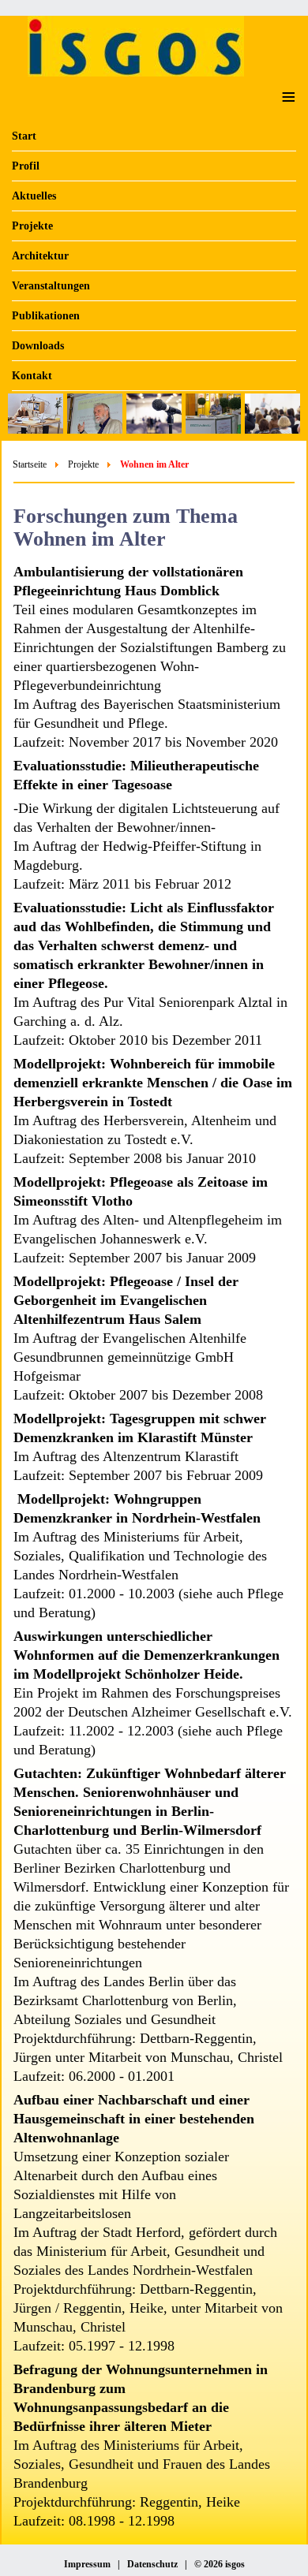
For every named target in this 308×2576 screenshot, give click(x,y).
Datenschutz (152, 2564)
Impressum (87, 2564)
